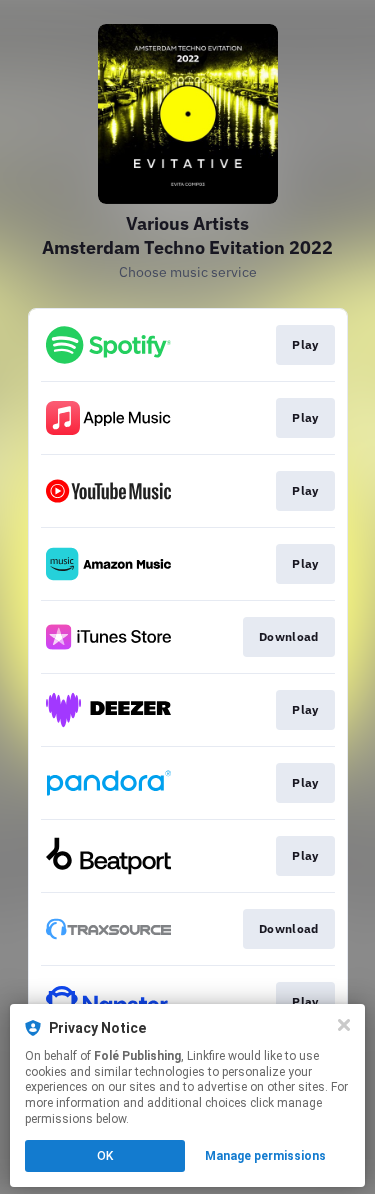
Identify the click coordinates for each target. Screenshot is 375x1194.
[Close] (344, 1025)
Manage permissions (265, 1156)
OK (105, 1156)
